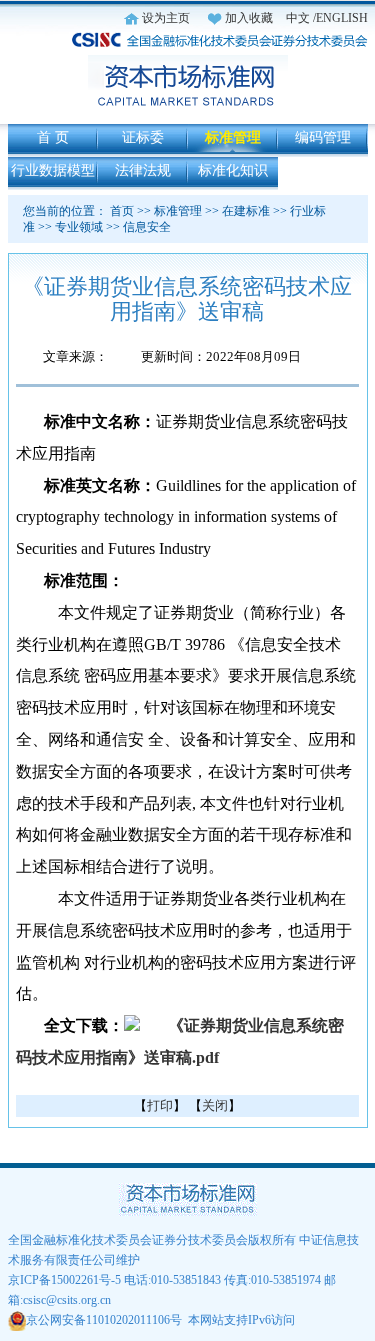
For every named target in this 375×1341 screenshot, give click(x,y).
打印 (160, 1105)
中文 (298, 18)
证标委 (143, 137)
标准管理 (233, 137)
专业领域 (79, 227)
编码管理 (323, 137)
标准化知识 (233, 170)
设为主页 (166, 18)
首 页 (53, 137)
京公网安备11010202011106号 (104, 1320)
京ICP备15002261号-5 (64, 1280)
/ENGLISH (340, 18)
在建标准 (246, 211)
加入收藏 (249, 18)
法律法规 (143, 170)
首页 (122, 211)
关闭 (215, 1105)
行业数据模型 (53, 170)
